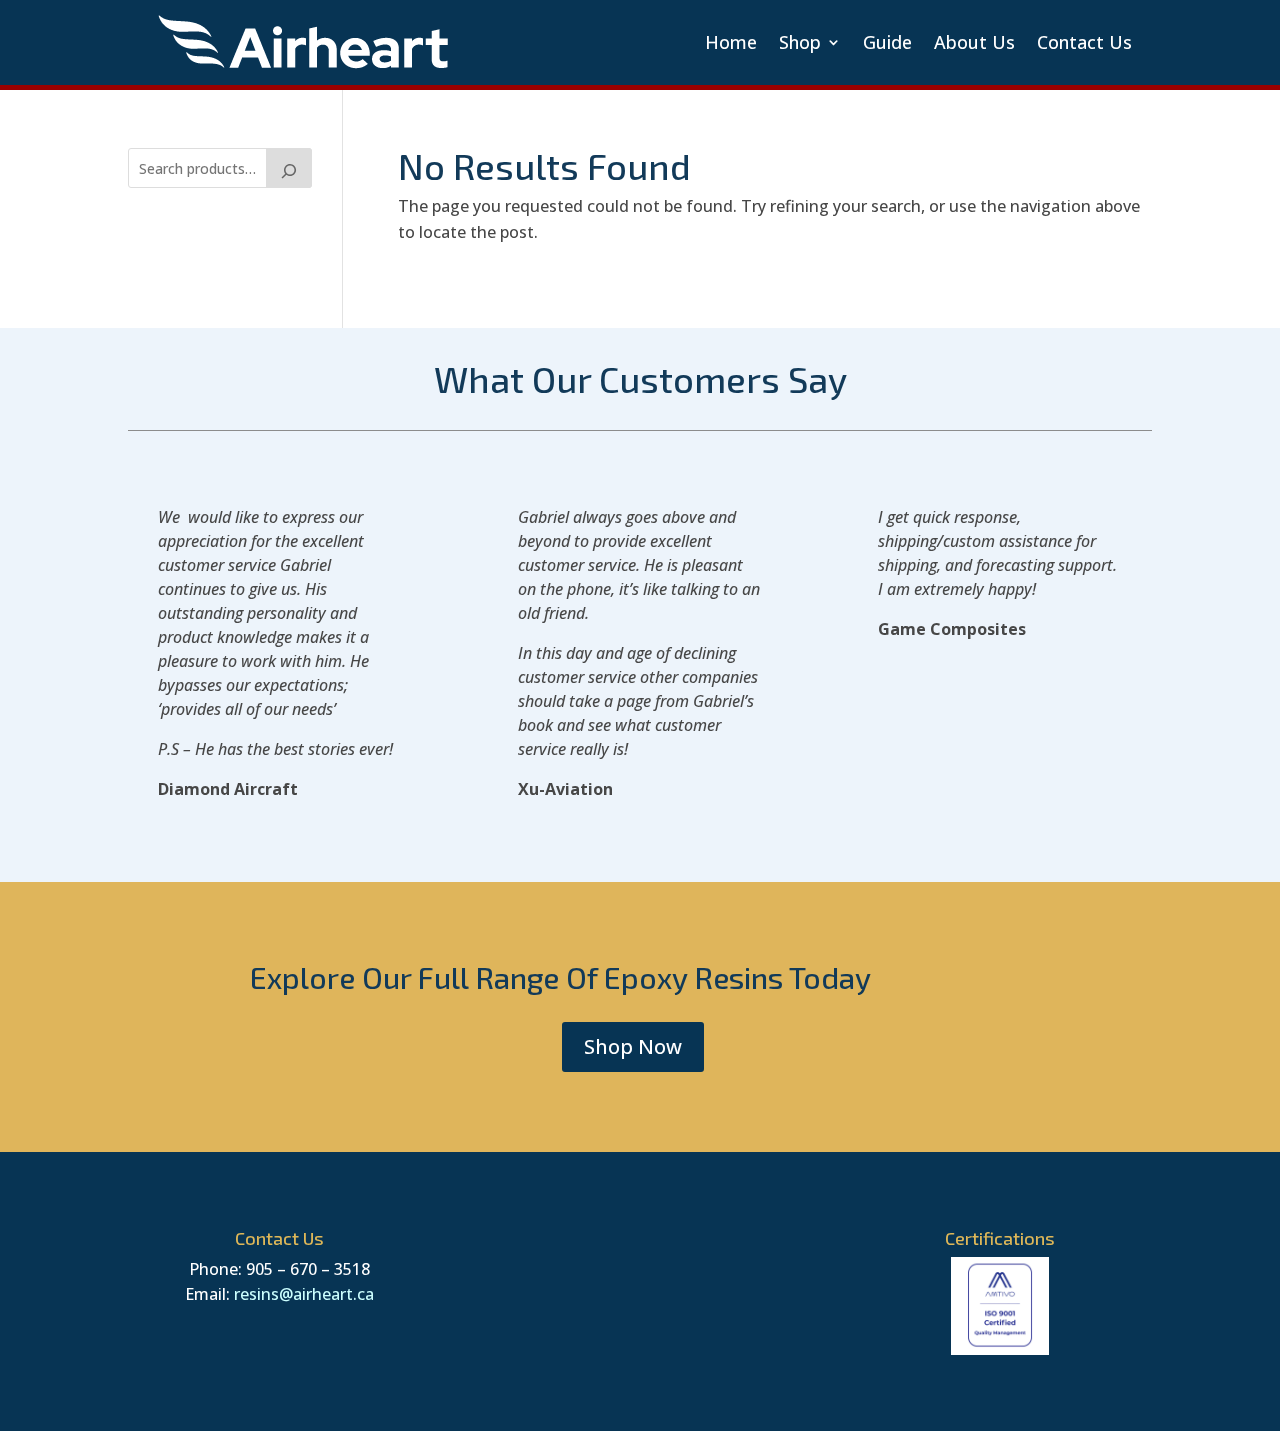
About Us (974, 42)
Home (731, 42)
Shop (800, 42)
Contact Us (1084, 42)
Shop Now (633, 1046)
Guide (887, 42)
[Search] (289, 168)
